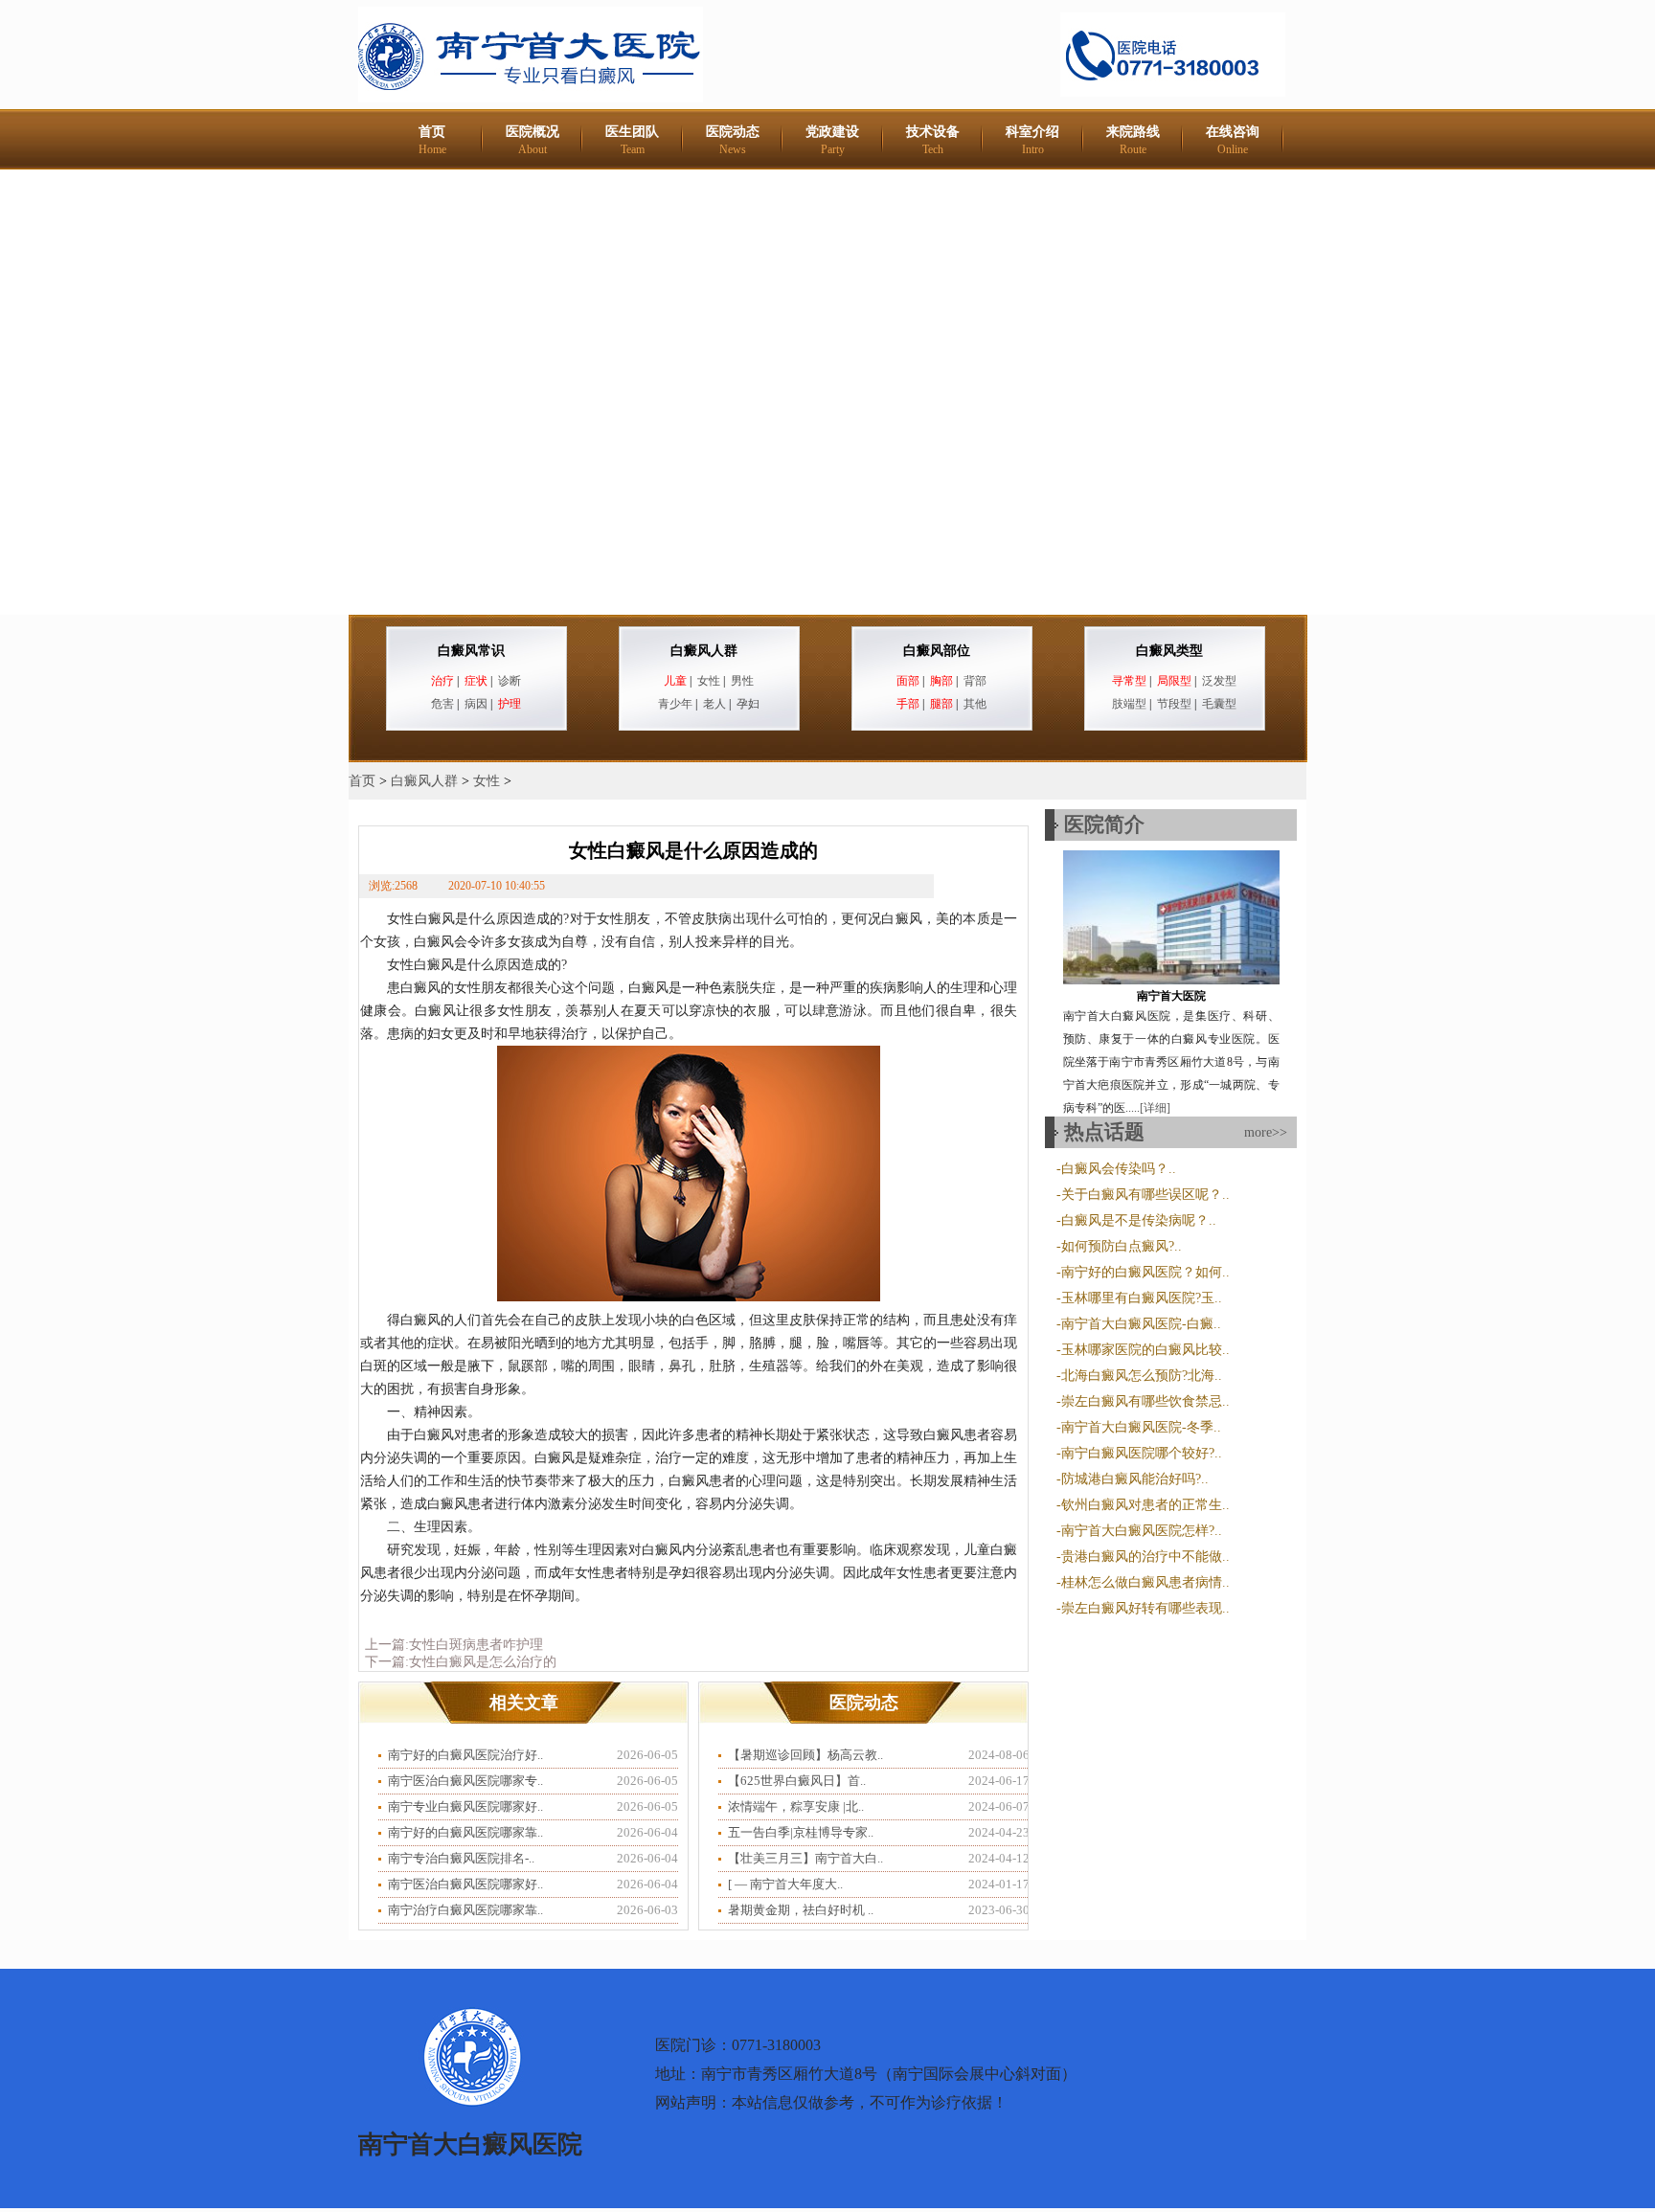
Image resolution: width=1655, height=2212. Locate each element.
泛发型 (1219, 681)
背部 (975, 681)
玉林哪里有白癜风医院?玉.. (1142, 1298)
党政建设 (832, 140)
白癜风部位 (937, 651)
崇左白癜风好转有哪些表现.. (1145, 1608)
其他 (975, 704)
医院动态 (733, 140)
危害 (442, 704)
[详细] (1155, 1108)
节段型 (1174, 704)
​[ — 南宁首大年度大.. (785, 1884)
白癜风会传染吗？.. (1119, 1169)
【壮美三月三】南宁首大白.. (805, 1858)
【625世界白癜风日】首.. (797, 1781)
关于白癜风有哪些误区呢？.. (1145, 1195)
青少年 (675, 704)
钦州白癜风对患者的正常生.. (1145, 1505)
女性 (709, 681)
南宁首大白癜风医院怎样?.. (1142, 1531)
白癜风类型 (1169, 651)
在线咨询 (1233, 140)
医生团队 (632, 140)
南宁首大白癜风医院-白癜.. (1141, 1324)
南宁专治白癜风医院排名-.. (461, 1858)
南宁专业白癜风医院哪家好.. (465, 1806)
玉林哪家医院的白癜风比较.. (1145, 1350)
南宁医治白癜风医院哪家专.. (465, 1781)
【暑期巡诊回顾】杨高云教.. (805, 1755)
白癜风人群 (704, 651)
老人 (714, 704)
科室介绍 (1032, 140)
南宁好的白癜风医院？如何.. (1145, 1272)
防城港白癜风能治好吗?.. (1135, 1479)
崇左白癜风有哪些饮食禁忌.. (1145, 1401)
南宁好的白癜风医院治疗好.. (465, 1755)
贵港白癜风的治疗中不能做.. (1145, 1557)
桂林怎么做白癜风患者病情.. (1145, 1582)
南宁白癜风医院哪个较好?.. (1142, 1453)
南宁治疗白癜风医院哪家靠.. (465, 1910)
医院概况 (533, 140)
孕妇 (748, 704)
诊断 (510, 681)
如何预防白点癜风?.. (1122, 1246)
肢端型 (1129, 704)
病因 (476, 704)
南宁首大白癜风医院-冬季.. (1141, 1427)
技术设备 (933, 140)
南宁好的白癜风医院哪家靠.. (465, 1832)
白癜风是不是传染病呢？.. (1139, 1220)
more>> (1266, 1132)
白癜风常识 (471, 651)
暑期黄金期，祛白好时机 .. (801, 1910)
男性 (742, 681)
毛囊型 (1219, 704)
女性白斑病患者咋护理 (476, 1645)
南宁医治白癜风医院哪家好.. (465, 1884)
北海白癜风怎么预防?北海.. (1142, 1376)
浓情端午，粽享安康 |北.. (796, 1806)
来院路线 (1133, 140)
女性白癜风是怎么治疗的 (483, 1662)
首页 (432, 140)
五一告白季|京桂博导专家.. (801, 1832)
